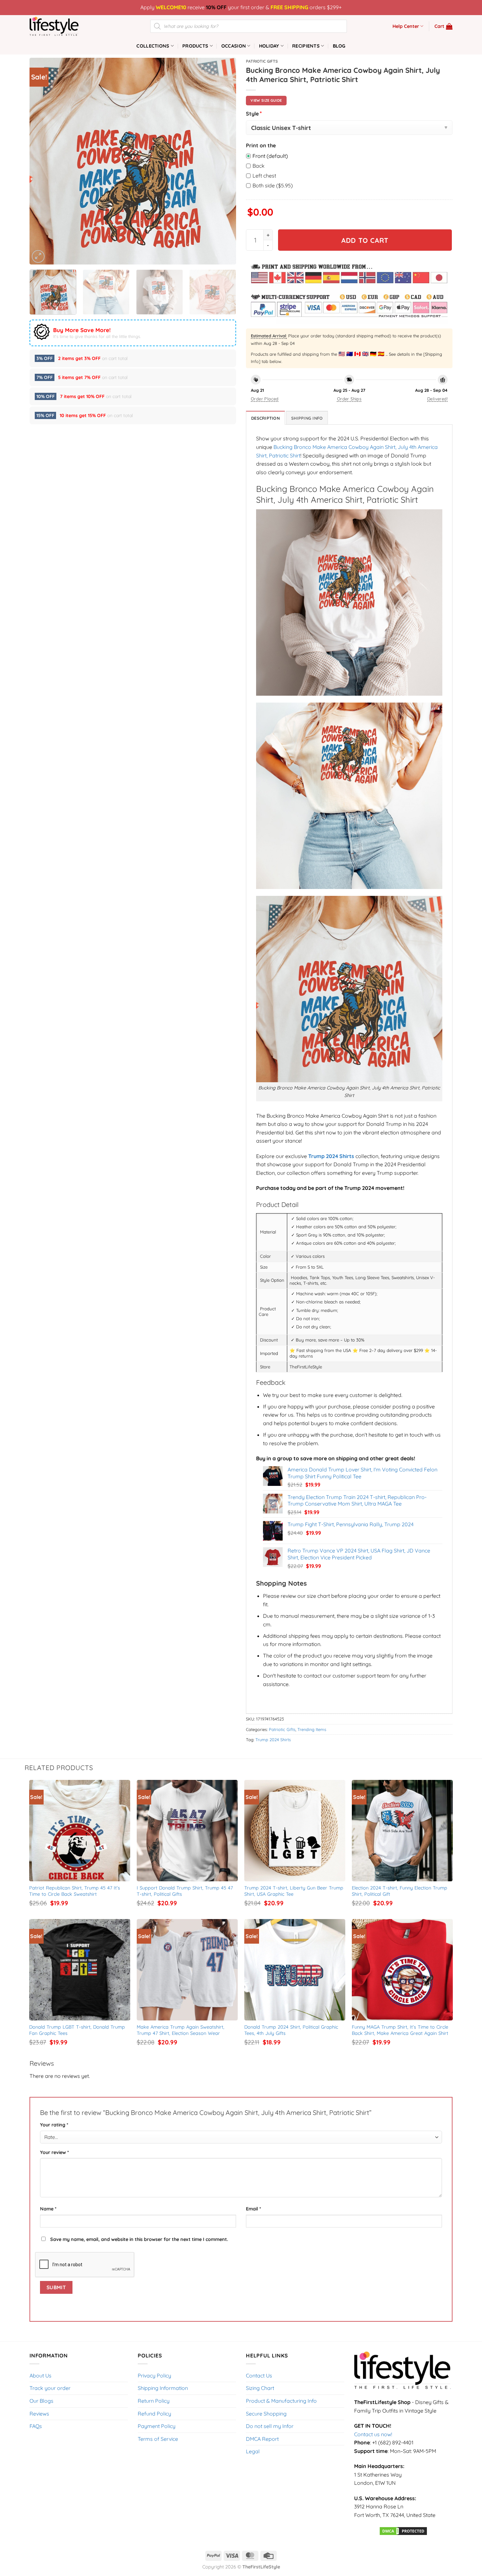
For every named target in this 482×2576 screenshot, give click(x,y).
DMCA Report (262, 2439)
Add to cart (365, 240)
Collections (153, 46)
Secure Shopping (266, 2414)
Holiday (269, 46)
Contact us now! (373, 2434)
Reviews (39, 2414)
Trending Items (312, 1729)
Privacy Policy (154, 2375)
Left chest (264, 176)
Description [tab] (265, 418)
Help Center (406, 26)
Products (195, 46)
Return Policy (154, 2401)
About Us (40, 2375)
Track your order (50, 2388)
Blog (339, 46)
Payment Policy (157, 2426)
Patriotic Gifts (262, 61)
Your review (54, 2152)
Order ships (349, 399)
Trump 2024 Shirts (273, 1740)
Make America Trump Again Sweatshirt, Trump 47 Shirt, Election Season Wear (181, 2030)
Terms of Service (158, 2439)
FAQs (36, 2426)
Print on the (261, 145)
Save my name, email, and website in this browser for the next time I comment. (139, 2239)
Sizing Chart (260, 2388)
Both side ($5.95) (273, 185)
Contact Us (259, 2375)
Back (259, 166)
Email (253, 2209)
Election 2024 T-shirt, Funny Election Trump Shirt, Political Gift (400, 1891)
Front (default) (270, 156)
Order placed (265, 399)
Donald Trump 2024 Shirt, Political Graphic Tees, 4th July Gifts (292, 2030)
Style (254, 113)
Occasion (234, 46)
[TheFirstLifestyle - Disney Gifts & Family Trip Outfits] (62, 26)
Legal (253, 2451)
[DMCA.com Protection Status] (403, 2530)
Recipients (306, 46)
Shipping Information (163, 2388)
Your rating (54, 2125)
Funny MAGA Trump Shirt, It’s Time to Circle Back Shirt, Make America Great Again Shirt (401, 2030)
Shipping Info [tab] (307, 418)
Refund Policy (154, 2414)
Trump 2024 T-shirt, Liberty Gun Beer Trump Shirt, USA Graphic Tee (295, 1891)
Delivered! (437, 399)
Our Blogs (41, 2401)
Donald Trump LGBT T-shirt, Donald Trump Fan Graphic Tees (78, 2030)
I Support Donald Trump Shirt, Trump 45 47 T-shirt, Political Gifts (186, 1891)
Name (48, 2209)
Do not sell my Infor (270, 2426)
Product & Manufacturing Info (281, 2401)
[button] (443, 26)
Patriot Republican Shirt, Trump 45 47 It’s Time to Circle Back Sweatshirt (75, 1891)
